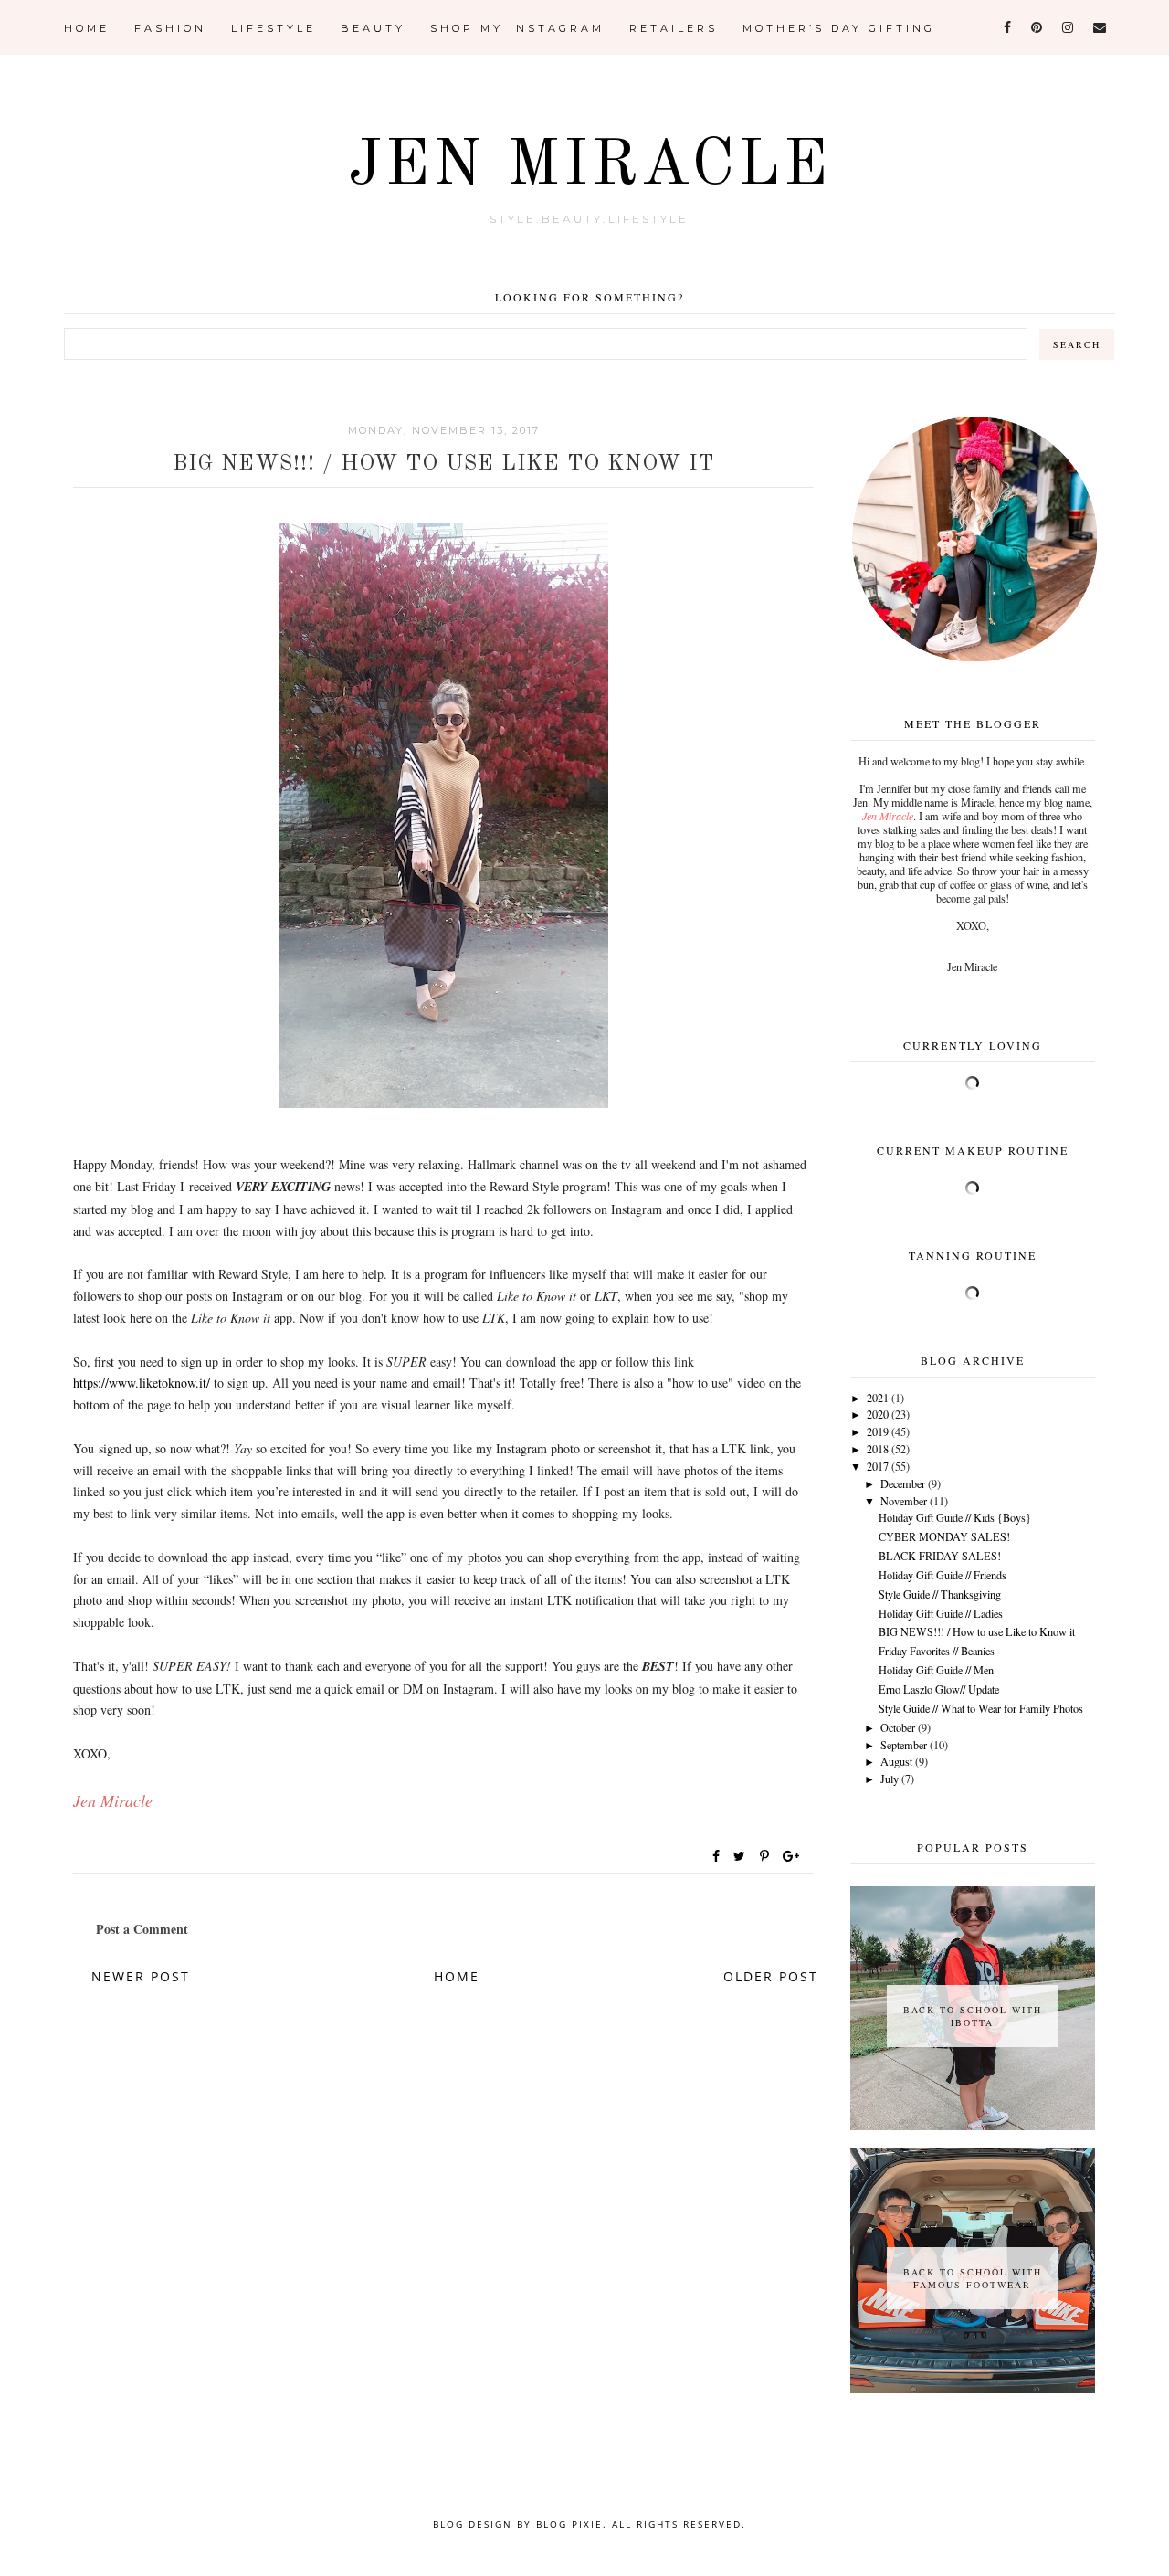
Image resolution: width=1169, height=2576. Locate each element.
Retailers (674, 28)
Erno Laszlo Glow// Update (939, 1689)
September (904, 1745)
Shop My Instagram (517, 28)
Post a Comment (142, 1929)
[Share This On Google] (792, 1856)
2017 (878, 1466)
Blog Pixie (569, 2524)
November (904, 1501)
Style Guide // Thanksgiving (940, 1594)
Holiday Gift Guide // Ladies (941, 1613)
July (890, 1779)
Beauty (373, 28)
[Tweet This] (743, 1856)
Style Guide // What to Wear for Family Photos (981, 1708)
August (896, 1761)
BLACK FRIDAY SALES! (940, 1556)
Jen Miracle (590, 167)
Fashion (170, 28)
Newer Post (141, 1976)
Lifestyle (274, 28)
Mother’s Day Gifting (839, 28)
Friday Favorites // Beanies (937, 1651)
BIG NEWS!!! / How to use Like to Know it (977, 1631)
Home (87, 28)
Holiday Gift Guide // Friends (943, 1575)
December (903, 1483)
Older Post (771, 1976)
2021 (878, 1398)
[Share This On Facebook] (717, 1856)
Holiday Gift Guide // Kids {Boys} (955, 1517)
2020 (878, 1414)
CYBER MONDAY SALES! (944, 1536)
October (898, 1727)
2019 (878, 1431)
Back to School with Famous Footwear (973, 2278)
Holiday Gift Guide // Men (936, 1670)
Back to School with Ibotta (973, 2016)
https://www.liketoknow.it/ (142, 1383)
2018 (878, 1449)
